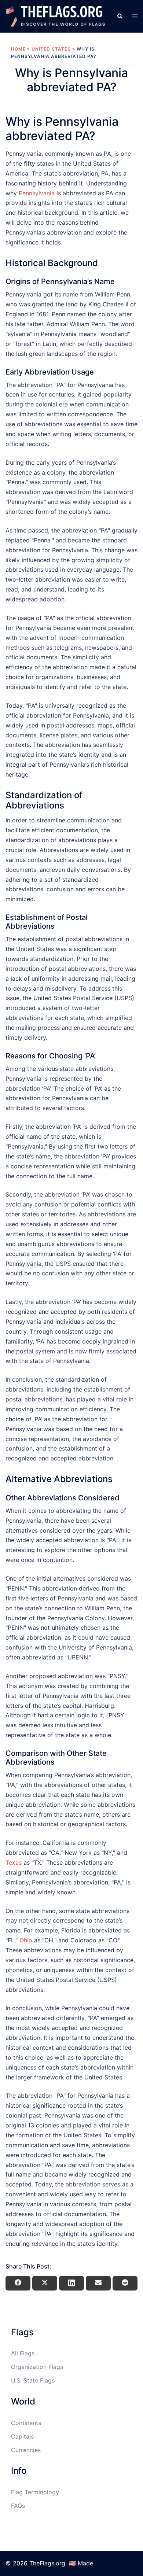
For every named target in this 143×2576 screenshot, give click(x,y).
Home (18, 49)
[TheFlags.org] (56, 16)
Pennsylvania (37, 193)
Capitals (22, 2436)
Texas (14, 1862)
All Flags (23, 2353)
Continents (26, 2423)
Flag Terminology (35, 2492)
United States (51, 49)
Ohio (26, 1940)
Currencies (26, 2450)
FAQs (18, 2506)
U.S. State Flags (33, 2380)
